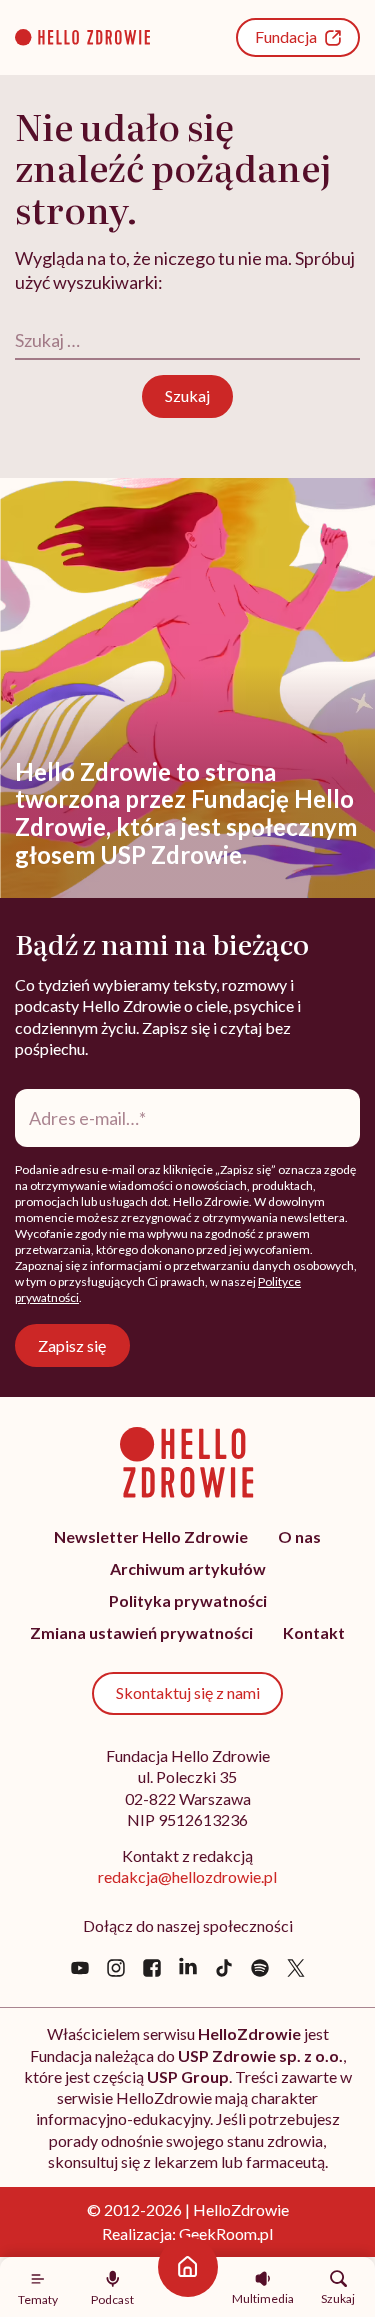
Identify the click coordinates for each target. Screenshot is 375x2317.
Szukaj (338, 2298)
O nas (299, 1536)
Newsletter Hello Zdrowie (151, 1536)
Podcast (112, 2299)
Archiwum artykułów (188, 1568)
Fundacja (286, 36)
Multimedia (263, 2298)
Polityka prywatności (188, 1600)
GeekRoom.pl (226, 2233)
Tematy (38, 2299)
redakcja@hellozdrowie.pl (187, 1876)
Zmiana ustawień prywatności (141, 1632)
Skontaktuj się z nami (188, 1692)
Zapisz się (72, 1345)
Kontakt (314, 1632)
